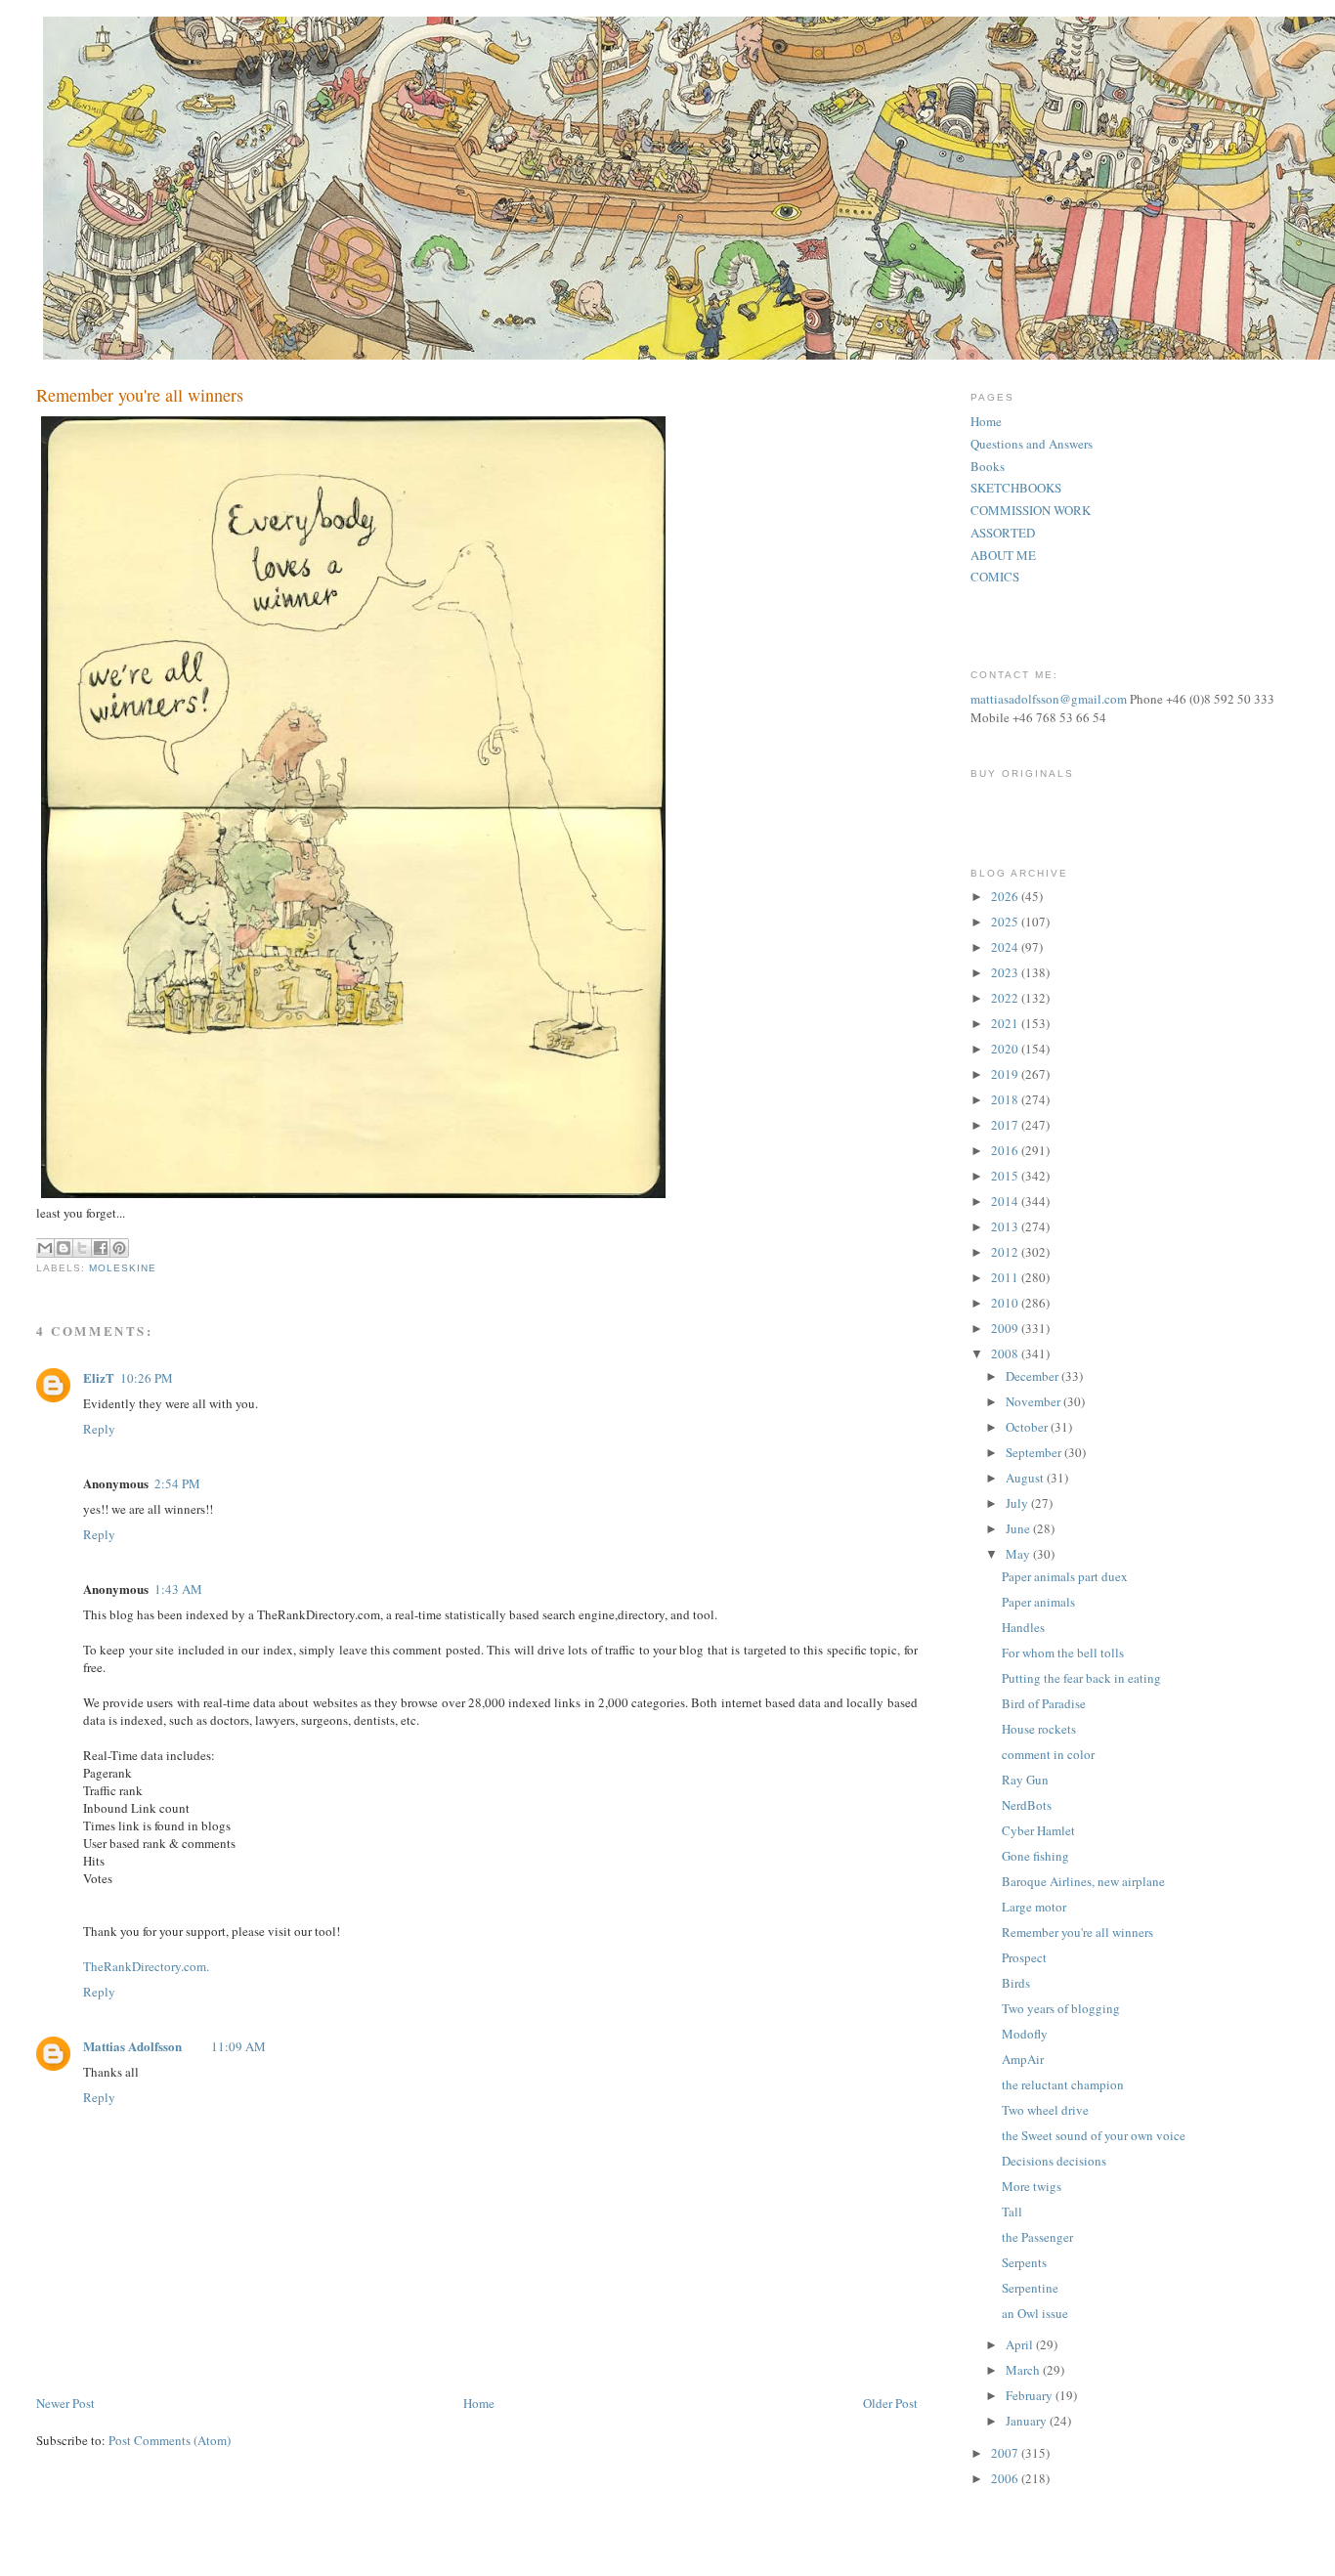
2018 (1006, 1099)
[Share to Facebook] (101, 1248)
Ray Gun (1025, 1780)
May (1019, 1554)
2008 (1006, 1353)
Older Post (890, 2403)
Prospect (1024, 1957)
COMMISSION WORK (1031, 510)
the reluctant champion (1063, 2084)
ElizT (99, 1377)
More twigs (1032, 2186)
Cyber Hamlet (1038, 1830)
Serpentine (1030, 2288)
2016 (1006, 1150)
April (1021, 2344)
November (1034, 1401)
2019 (1006, 1074)
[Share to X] (82, 1248)
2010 (1006, 1303)
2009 (1006, 1328)
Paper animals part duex (1065, 1576)
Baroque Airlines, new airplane (1083, 1881)
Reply (99, 1429)
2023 (1006, 972)
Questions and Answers (1032, 444)
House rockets (1039, 1729)
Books (988, 466)
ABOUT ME (1003, 555)
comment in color (1048, 1754)
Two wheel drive (1045, 2110)
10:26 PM (147, 1378)
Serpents (1024, 2262)
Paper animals (1038, 1602)
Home (479, 2403)
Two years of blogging (1061, 2008)
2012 (1006, 1252)
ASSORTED (1003, 533)
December (1034, 1376)
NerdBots (1027, 1805)
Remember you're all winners (1077, 1932)
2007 (1006, 2453)
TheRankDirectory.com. (146, 1966)
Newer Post (65, 2403)
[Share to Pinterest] (119, 1248)
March (1024, 2370)
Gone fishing (1035, 1856)
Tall (1012, 2211)
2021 (1006, 1023)
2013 (1006, 1226)
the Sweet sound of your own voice (1094, 2135)
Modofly (1025, 2034)
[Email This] (45, 1248)
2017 (1006, 1125)
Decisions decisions (1054, 2161)
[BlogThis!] (64, 1248)
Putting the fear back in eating (1081, 1678)
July (1018, 1503)
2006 (1006, 2478)
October (1028, 1427)
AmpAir (1023, 2059)
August (1026, 1478)
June (1019, 1528)
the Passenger (1037, 2237)
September (1035, 1452)
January (1028, 2421)
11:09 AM (238, 2046)
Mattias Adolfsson (132, 2046)
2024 (1006, 947)
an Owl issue (1035, 2313)
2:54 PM (177, 1483)
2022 (1006, 998)
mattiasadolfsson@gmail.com (1049, 699)
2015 (1006, 1176)
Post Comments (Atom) (170, 2440)
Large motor (1034, 1907)
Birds (1016, 1983)
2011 (1006, 1277)
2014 (1006, 1201)
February (1031, 2395)
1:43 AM (178, 1589)
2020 (1006, 1049)
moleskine (123, 1268)
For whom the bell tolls (1063, 1653)
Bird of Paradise (1044, 1703)
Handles (1023, 1627)
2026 (1006, 896)
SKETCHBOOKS (1016, 488)
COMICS (995, 577)
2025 (1006, 922)
